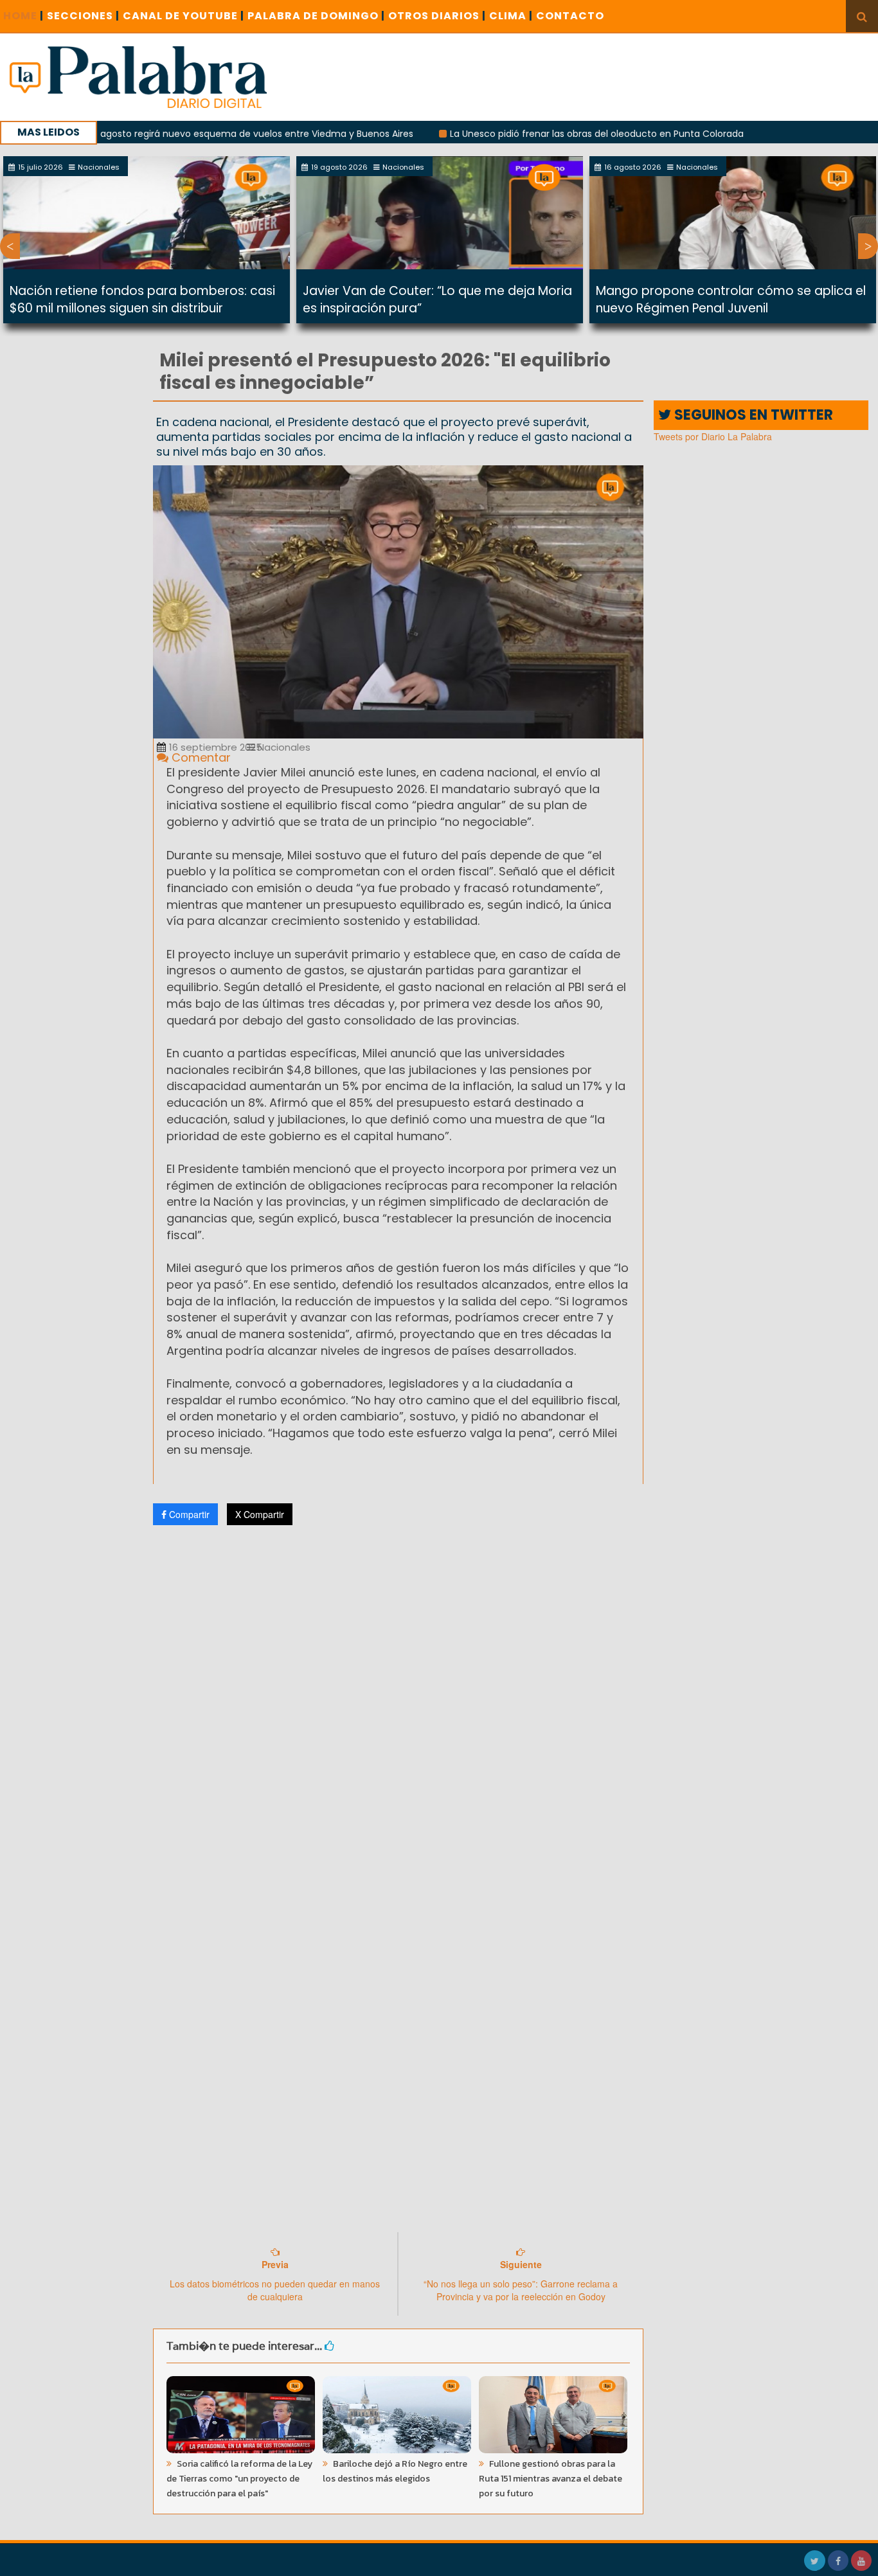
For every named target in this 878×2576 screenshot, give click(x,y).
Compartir (188, 1514)
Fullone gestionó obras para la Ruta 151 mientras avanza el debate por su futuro (551, 2479)
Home (23, 16)
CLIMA (511, 16)
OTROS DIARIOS (437, 16)
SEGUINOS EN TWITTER (752, 415)
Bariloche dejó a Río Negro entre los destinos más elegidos (395, 2471)
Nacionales (283, 747)
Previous (10, 246)
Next (868, 246)
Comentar (200, 757)
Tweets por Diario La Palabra (713, 436)
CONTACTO (570, 16)
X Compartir (260, 1514)
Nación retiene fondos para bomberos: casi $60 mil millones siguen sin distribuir (142, 300)
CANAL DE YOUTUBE (184, 16)
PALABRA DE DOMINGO (316, 16)
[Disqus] (399, 1705)
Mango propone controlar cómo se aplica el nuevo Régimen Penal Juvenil (731, 300)
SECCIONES (83, 16)
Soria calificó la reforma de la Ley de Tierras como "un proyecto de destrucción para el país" (239, 2479)
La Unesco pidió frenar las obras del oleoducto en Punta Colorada (537, 134)
